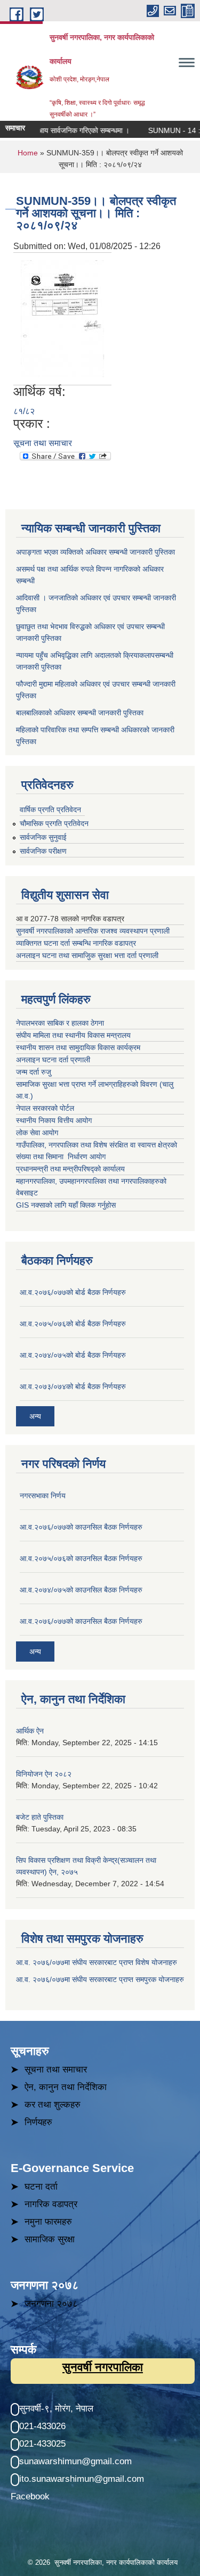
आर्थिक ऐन (30, 1731)
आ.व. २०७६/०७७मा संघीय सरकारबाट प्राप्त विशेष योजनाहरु (97, 1962)
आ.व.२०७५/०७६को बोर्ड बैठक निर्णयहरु (73, 1324)
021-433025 (42, 2444)
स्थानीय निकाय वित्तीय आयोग (55, 1120)
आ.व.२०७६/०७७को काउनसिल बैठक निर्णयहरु (81, 1527)
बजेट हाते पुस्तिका (40, 1817)
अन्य (35, 1416)
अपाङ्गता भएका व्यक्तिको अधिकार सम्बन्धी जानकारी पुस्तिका (95, 552)
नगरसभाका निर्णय (43, 1496)
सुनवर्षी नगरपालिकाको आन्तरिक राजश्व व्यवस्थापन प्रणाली (93, 931)
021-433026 (42, 2426)
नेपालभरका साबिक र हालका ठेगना (60, 1023)
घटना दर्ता (41, 2187)
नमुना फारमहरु (48, 2222)
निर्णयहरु (38, 2122)
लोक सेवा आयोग (38, 1133)
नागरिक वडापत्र (51, 2204)
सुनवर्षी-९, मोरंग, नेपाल (56, 2409)
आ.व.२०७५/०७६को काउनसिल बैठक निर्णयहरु (81, 1558)
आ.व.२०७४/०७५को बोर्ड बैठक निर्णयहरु (73, 1355)
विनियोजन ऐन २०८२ (44, 1774)
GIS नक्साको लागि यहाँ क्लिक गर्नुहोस (66, 1205)
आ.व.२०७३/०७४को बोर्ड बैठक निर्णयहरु (73, 1386)
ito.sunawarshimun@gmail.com (82, 2479)
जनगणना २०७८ (51, 2304)
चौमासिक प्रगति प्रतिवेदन (54, 823)
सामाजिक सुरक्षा (50, 2239)
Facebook (30, 2496)
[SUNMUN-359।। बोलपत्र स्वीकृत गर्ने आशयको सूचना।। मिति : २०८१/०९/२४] (62, 318)
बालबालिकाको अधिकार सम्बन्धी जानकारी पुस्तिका (80, 713)
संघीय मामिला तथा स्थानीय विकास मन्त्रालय (74, 1035)
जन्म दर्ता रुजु (34, 1072)
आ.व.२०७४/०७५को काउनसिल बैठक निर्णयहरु (81, 1590)
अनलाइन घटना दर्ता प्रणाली (54, 1060)
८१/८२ (24, 411)
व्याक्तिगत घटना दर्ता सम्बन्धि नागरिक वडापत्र (76, 943)
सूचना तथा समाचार (43, 443)
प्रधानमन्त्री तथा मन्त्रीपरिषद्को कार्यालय (71, 1169)
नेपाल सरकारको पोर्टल (45, 1108)
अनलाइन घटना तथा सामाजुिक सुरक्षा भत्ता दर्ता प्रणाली (88, 955)
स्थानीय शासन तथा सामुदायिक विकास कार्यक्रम (78, 1047)
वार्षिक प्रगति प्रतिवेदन (50, 810)
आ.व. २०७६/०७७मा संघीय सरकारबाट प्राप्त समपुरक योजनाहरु (100, 1979)
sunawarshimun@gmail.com (75, 2461)
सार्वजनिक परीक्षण (43, 851)
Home (28, 153)
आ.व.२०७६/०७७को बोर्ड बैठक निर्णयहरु (73, 1292)
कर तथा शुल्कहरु (53, 2105)
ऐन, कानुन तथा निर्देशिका (66, 2087)
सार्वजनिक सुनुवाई (43, 837)
